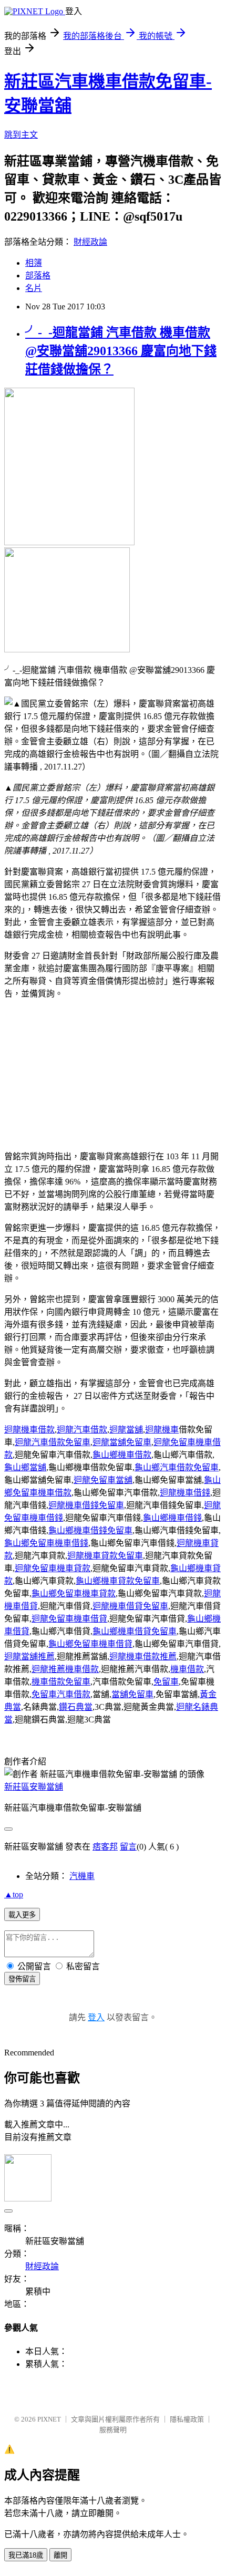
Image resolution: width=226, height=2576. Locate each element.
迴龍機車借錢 (185, 1493)
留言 (128, 1847)
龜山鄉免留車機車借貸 (90, 1644)
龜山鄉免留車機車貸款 (74, 1593)
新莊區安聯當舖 (34, 1787)
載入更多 (22, 1915)
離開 (60, 2555)
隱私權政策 (187, 2419)
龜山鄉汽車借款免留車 (177, 1467)
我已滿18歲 (26, 2555)
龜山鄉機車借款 (122, 1455)
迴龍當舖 (126, 1430)
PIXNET (49, 2419)
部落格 (38, 276)
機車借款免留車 (61, 1682)
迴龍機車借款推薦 (143, 1656)
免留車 (166, 1682)
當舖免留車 (132, 1694)
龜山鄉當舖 (25, 1467)
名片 (34, 288)
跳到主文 (21, 135)
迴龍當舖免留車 (122, 1442)
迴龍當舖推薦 (29, 1656)
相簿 (34, 263)
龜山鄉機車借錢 (172, 1518)
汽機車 (82, 1876)
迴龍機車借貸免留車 (130, 1606)
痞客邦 (105, 1847)
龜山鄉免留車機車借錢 (46, 1543)
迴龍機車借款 (29, 1430)
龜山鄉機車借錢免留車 (90, 1530)
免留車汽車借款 (61, 1694)
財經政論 (90, 242)
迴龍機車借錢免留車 (86, 1505)
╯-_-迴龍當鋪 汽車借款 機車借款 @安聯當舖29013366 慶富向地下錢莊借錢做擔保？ (121, 351)
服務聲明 (113, 2430)
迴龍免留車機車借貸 (69, 1619)
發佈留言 (22, 1979)
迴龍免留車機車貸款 (53, 1568)
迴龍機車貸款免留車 (105, 1556)
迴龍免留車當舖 (103, 1480)
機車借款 (187, 1669)
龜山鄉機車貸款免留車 (118, 1581)
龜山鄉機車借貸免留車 (135, 1631)
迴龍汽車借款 (82, 1430)
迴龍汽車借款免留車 (53, 1442)
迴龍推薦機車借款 (65, 1669)
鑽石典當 (76, 1707)
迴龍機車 (162, 1430)
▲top (14, 1894)
